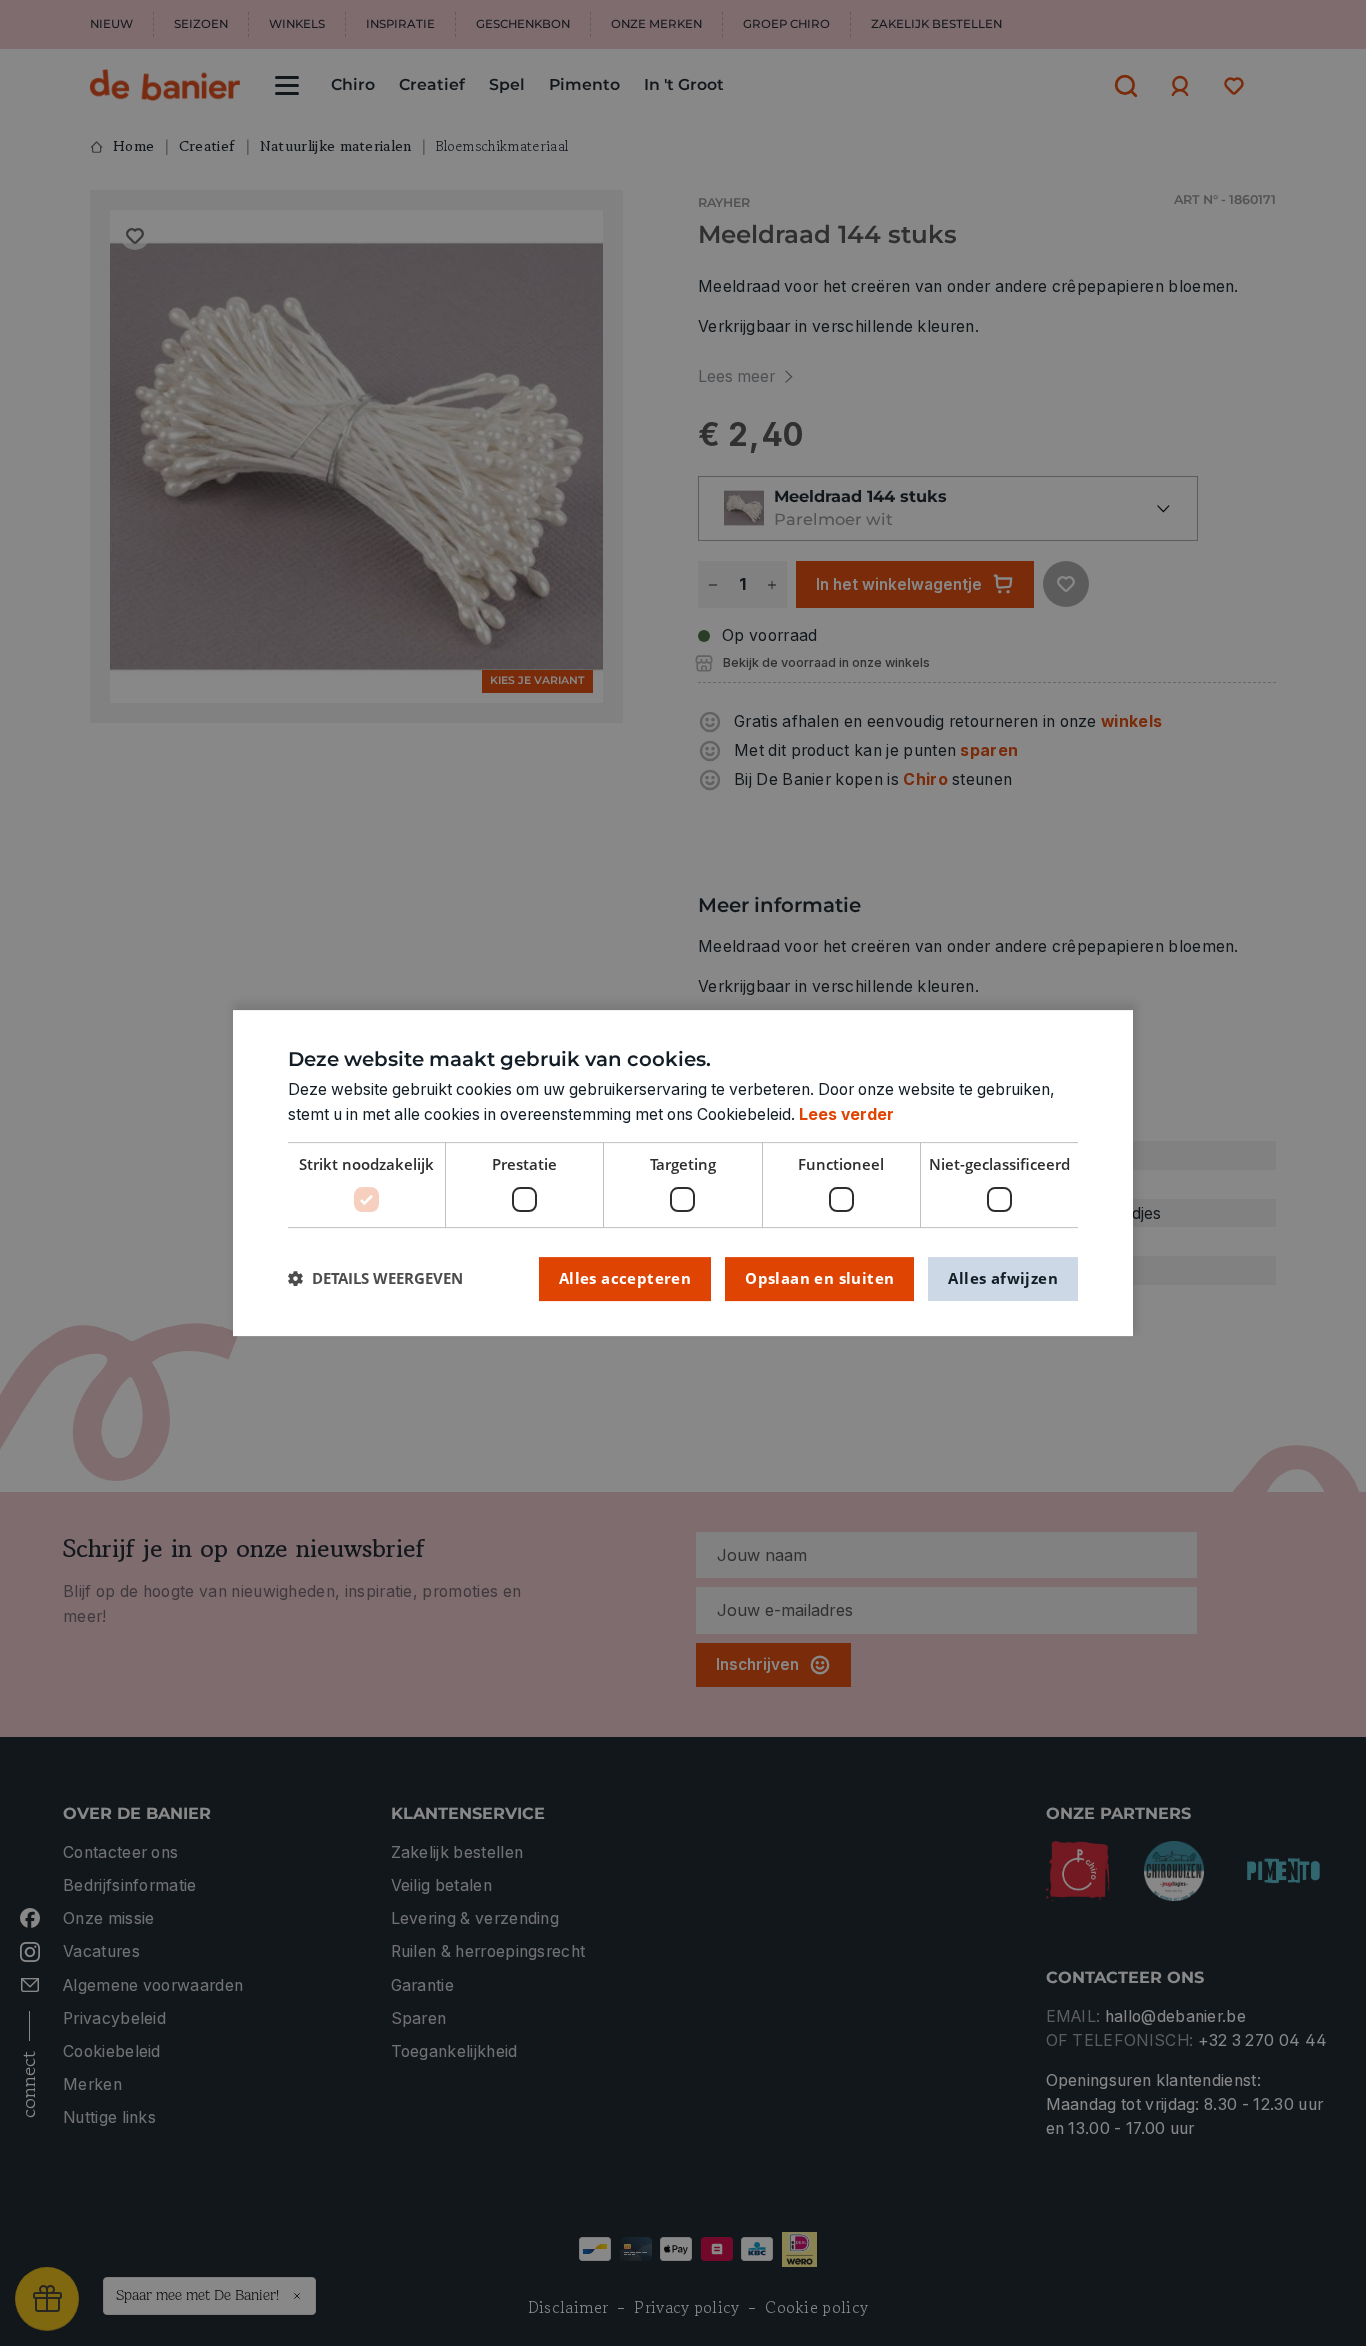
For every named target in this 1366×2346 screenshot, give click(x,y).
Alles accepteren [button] (625, 1278)
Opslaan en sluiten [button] (819, 1278)
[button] (375, 1278)
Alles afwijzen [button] (1003, 1278)
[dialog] (683, 1173)
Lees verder (846, 1114)
